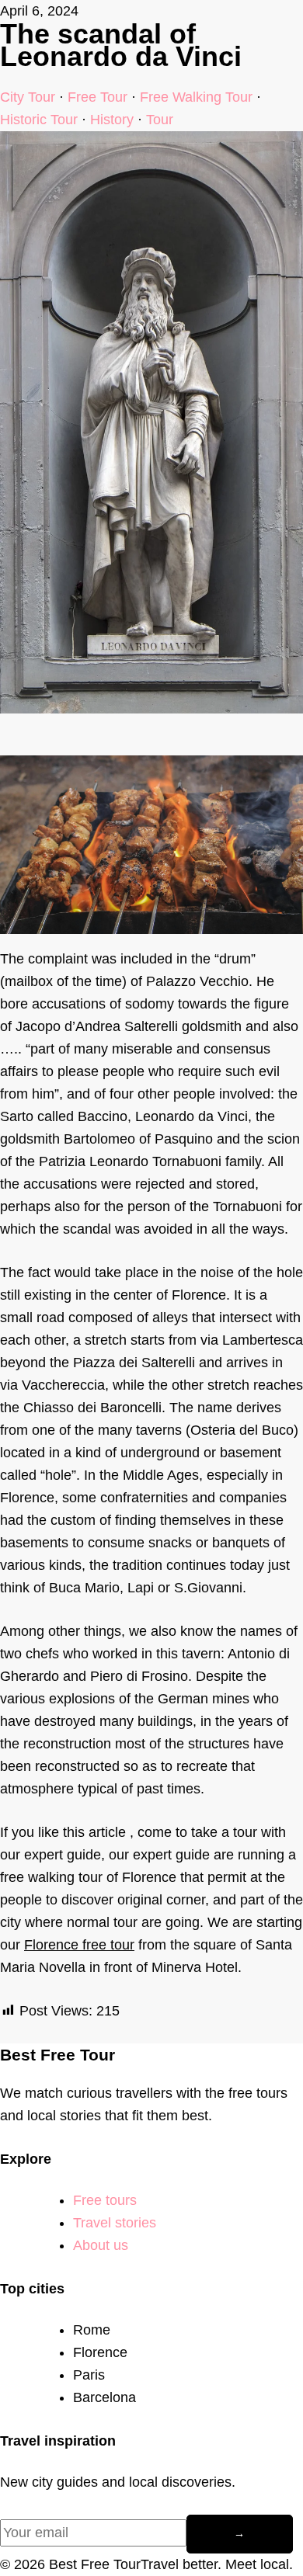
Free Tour (98, 97)
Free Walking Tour (196, 97)
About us (101, 2245)
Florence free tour (79, 1945)
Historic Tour (39, 120)
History (112, 120)
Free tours (105, 2200)
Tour (160, 120)
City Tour (28, 97)
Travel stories (115, 2223)
